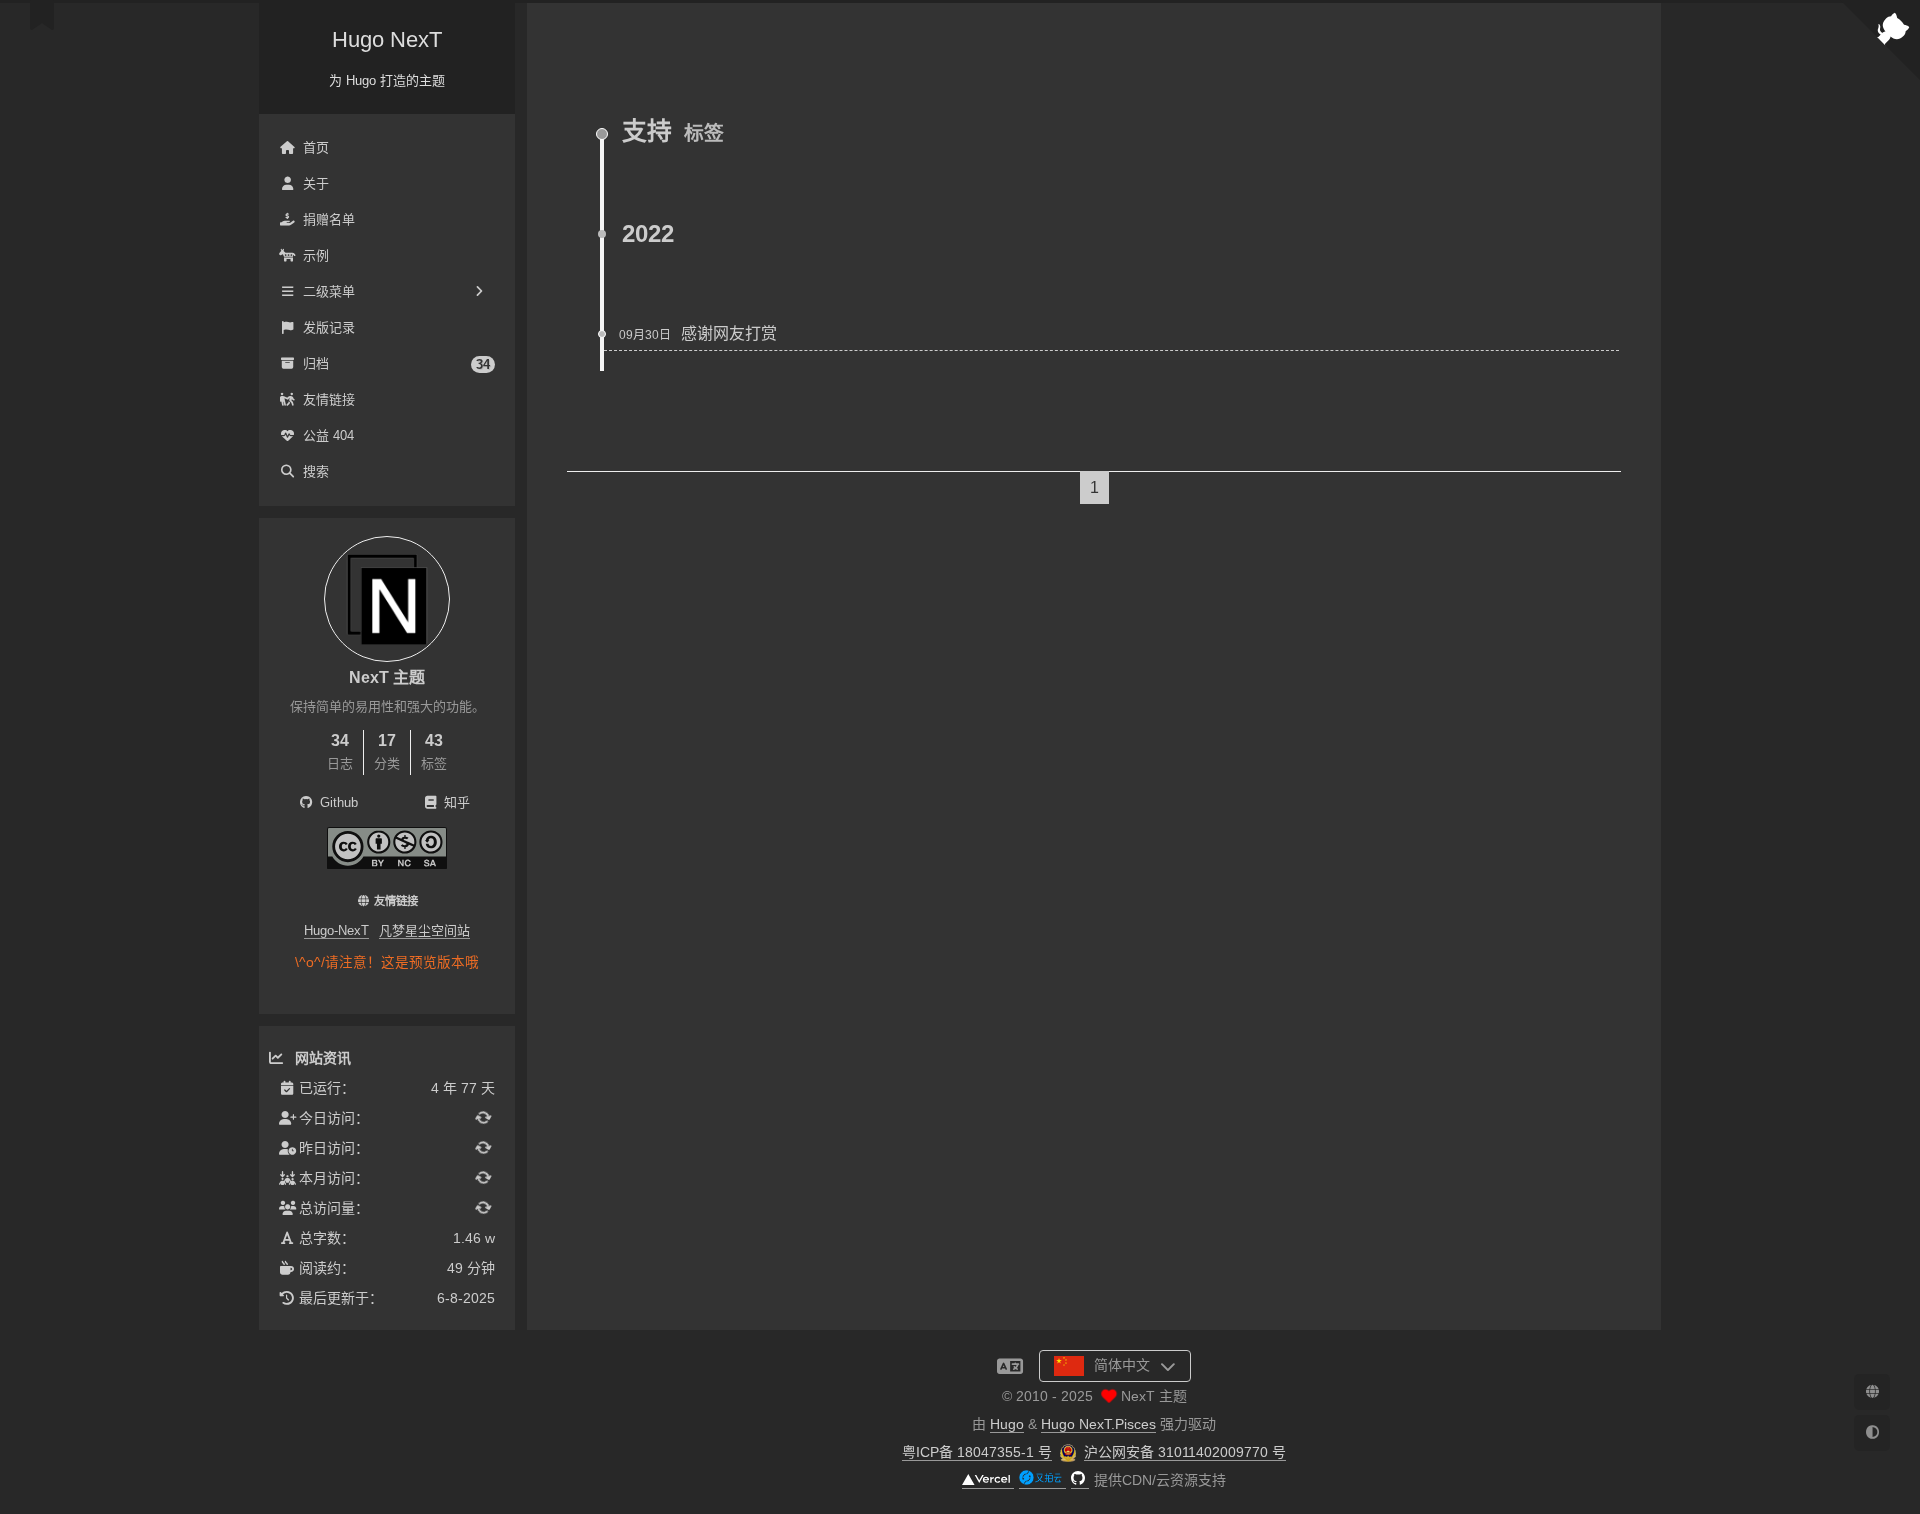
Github (337, 802)
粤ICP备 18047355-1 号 (977, 1452)
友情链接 (329, 399)
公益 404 (328, 435)
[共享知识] (387, 863)
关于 (316, 183)
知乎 (455, 802)
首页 (316, 147)
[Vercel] (988, 1480)
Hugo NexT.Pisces (1098, 1424)
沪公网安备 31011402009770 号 (1185, 1452)
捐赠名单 (329, 219)
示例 (316, 255)
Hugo (1007, 1424)
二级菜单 (329, 291)
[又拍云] (1042, 1480)
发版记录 (329, 327)
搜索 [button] (316, 471)
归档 (396, 364)
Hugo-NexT (336, 930)
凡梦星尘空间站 (424, 930)
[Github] (1080, 1480)
